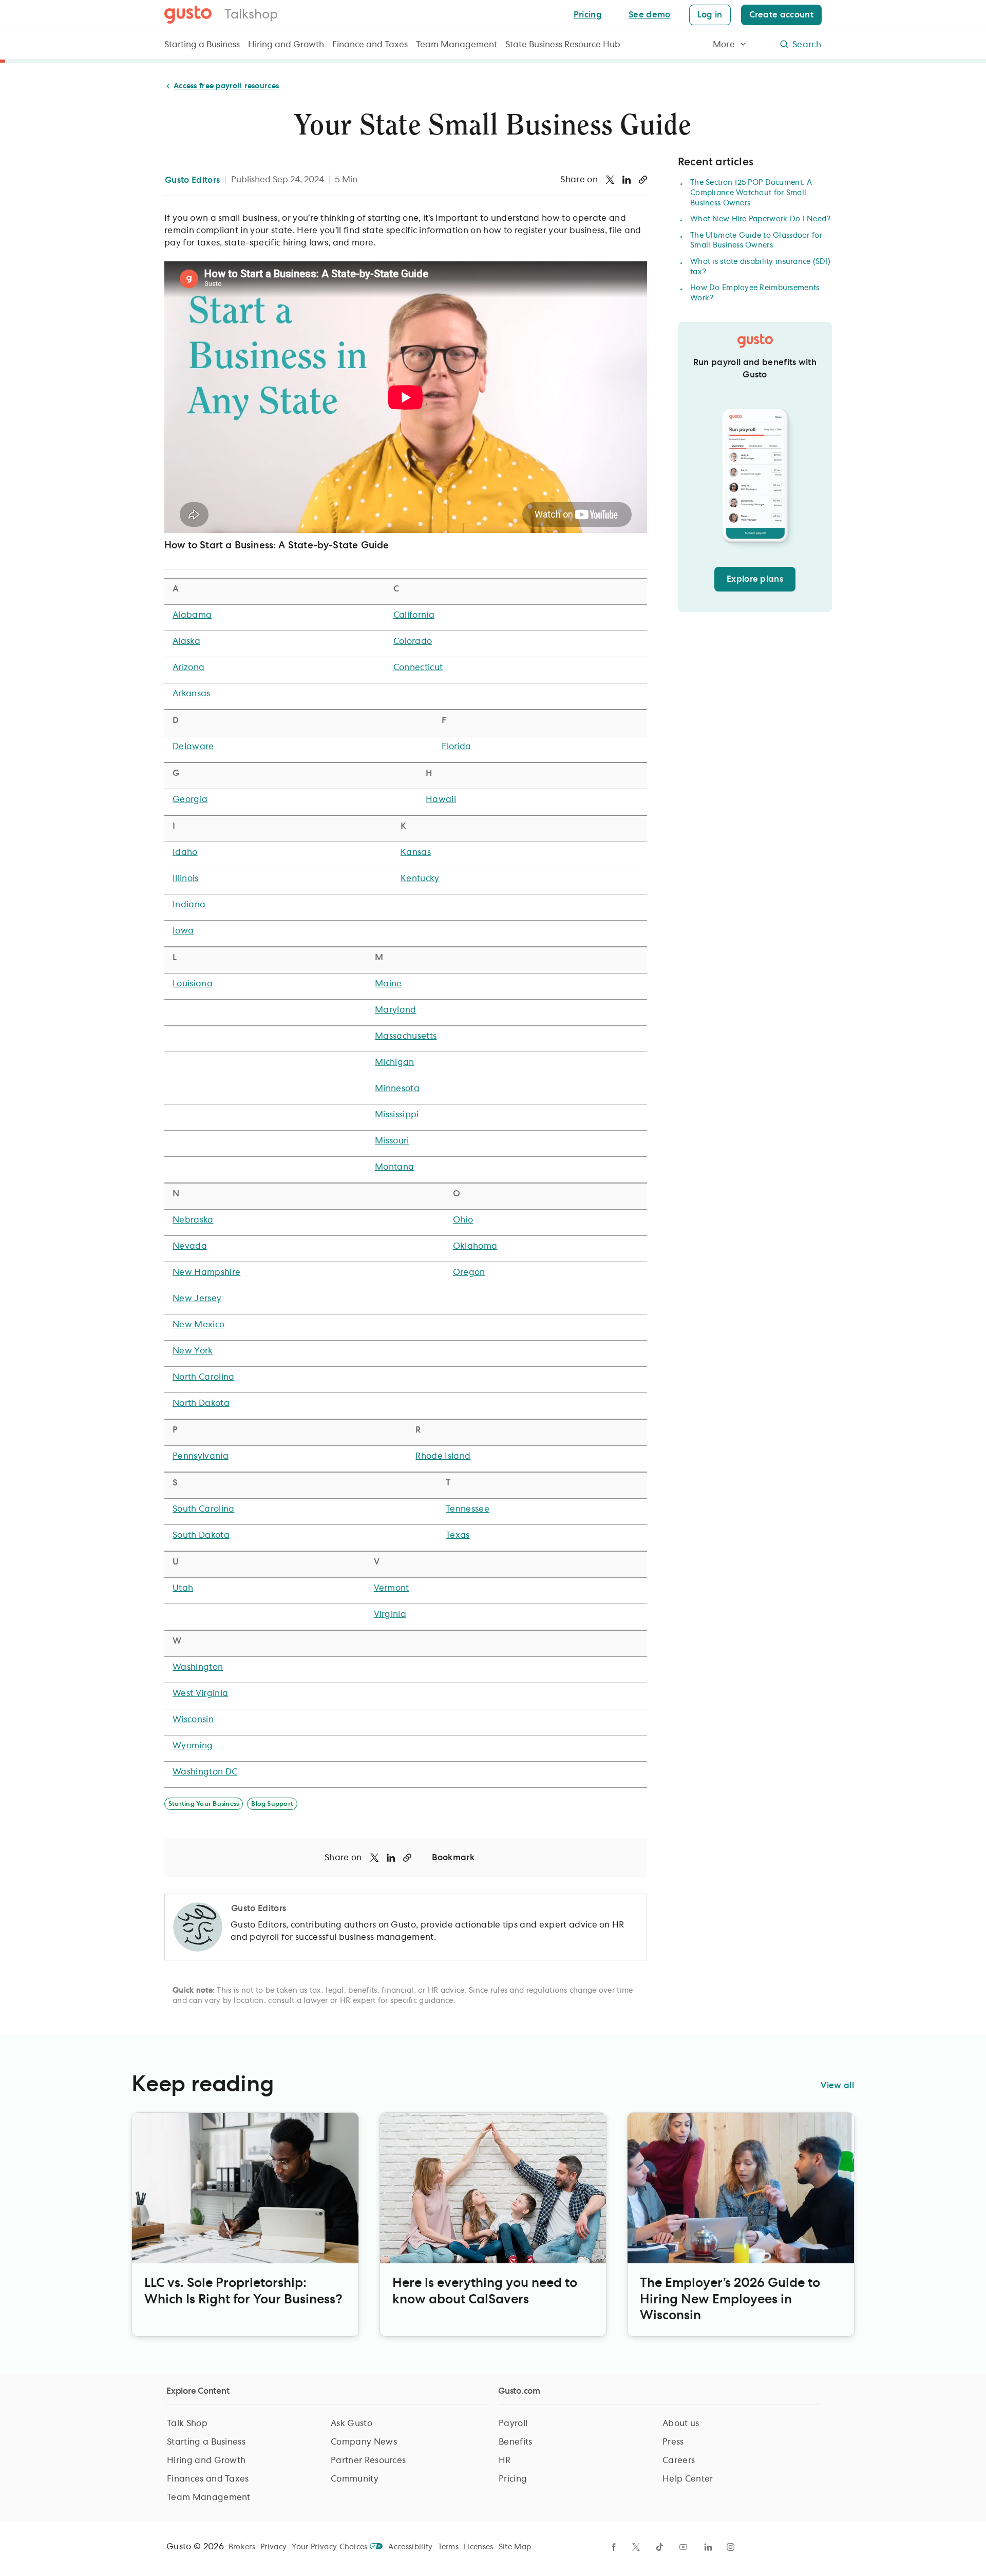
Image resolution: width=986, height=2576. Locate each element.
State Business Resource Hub (563, 45)
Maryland (396, 1010)
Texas (458, 1535)
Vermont (392, 1588)
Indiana (189, 905)
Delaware (193, 747)
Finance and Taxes (370, 45)
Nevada (190, 1246)
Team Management (457, 45)
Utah (183, 1588)
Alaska (186, 641)
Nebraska (193, 1220)
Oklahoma (475, 1246)
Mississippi (397, 1115)
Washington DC (205, 1772)
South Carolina (203, 1509)
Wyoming (193, 1746)
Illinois (186, 879)
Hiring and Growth (286, 45)
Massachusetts (406, 1036)
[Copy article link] (643, 180)
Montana (394, 1167)
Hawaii (441, 799)
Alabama (192, 615)
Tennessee (468, 1509)
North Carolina (203, 1377)
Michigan (395, 1062)
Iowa (183, 931)
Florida (456, 747)
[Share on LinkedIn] (627, 180)
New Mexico (198, 1325)
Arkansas (192, 694)
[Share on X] (610, 180)
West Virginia (200, 1693)
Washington (198, 1667)
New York (193, 1351)
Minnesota (397, 1089)
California (414, 615)
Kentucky (420, 879)
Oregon (469, 1272)
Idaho (185, 852)
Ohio (463, 1220)
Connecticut (418, 667)
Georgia (190, 799)
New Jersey (197, 1299)
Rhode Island (443, 1456)
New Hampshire (206, 1272)
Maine (388, 984)
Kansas (416, 852)
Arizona (188, 667)
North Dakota (201, 1403)
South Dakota (201, 1535)
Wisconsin (193, 1720)
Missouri (392, 1141)
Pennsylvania (201, 1456)
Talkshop (251, 15)
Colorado (413, 641)
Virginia (390, 1614)
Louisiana (193, 984)
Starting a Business (202, 45)
